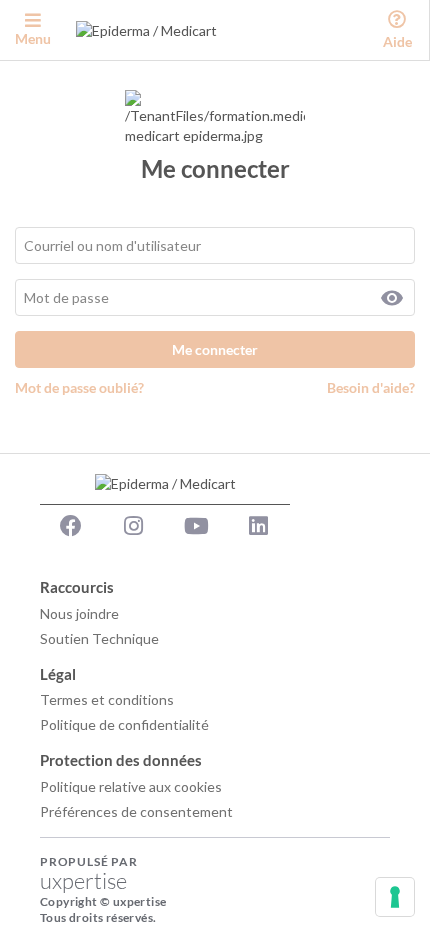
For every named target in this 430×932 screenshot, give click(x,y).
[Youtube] (196, 526)
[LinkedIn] (259, 526)
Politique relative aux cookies (131, 786)
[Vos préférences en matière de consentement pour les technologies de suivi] (395, 897)
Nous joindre (79, 613)
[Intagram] (134, 526)
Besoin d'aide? (371, 387)
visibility (392, 298)
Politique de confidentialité (124, 724)
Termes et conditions (107, 699)
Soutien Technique (99, 638)
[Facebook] (71, 526)
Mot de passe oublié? (79, 387)
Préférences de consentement (136, 811)
